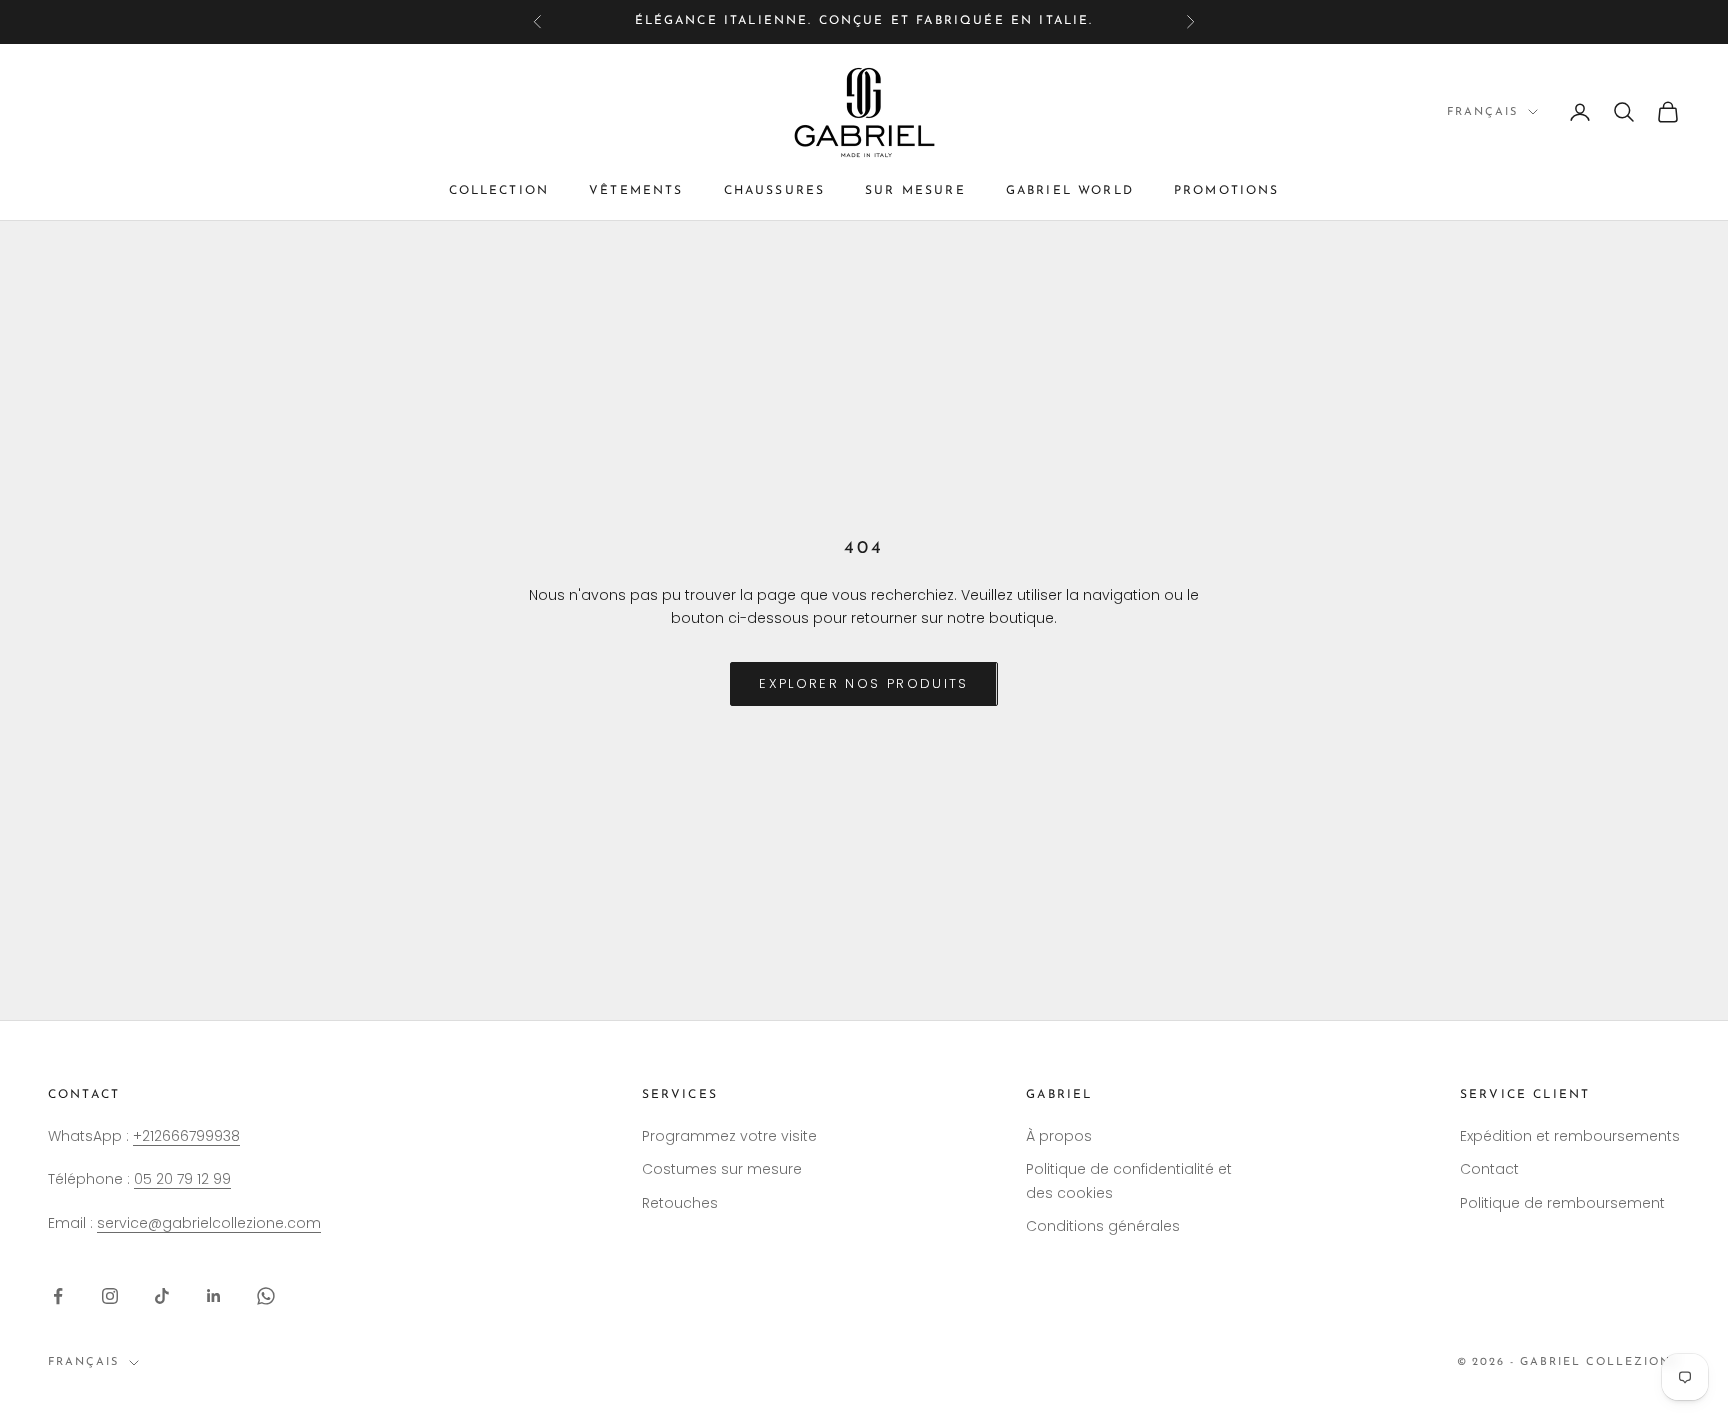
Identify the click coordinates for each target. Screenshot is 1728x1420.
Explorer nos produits (863, 683)
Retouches (680, 1203)
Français (1482, 111)
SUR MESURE (915, 191)
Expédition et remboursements (1570, 1136)
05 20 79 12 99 (182, 1179)
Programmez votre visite (729, 1136)
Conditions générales (1103, 1226)
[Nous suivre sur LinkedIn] (214, 1296)
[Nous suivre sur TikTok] (162, 1296)
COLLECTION (499, 191)
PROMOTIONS (1227, 191)
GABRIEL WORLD (1070, 191)
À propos (1059, 1136)
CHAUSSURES (775, 191)
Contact (1489, 1169)
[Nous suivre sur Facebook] (58, 1296)
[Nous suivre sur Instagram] (110, 1296)
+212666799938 (186, 1136)
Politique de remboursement (1562, 1203)
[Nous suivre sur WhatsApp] (266, 1296)
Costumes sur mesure (722, 1169)
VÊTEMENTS (636, 191)
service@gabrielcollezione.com (209, 1223)
